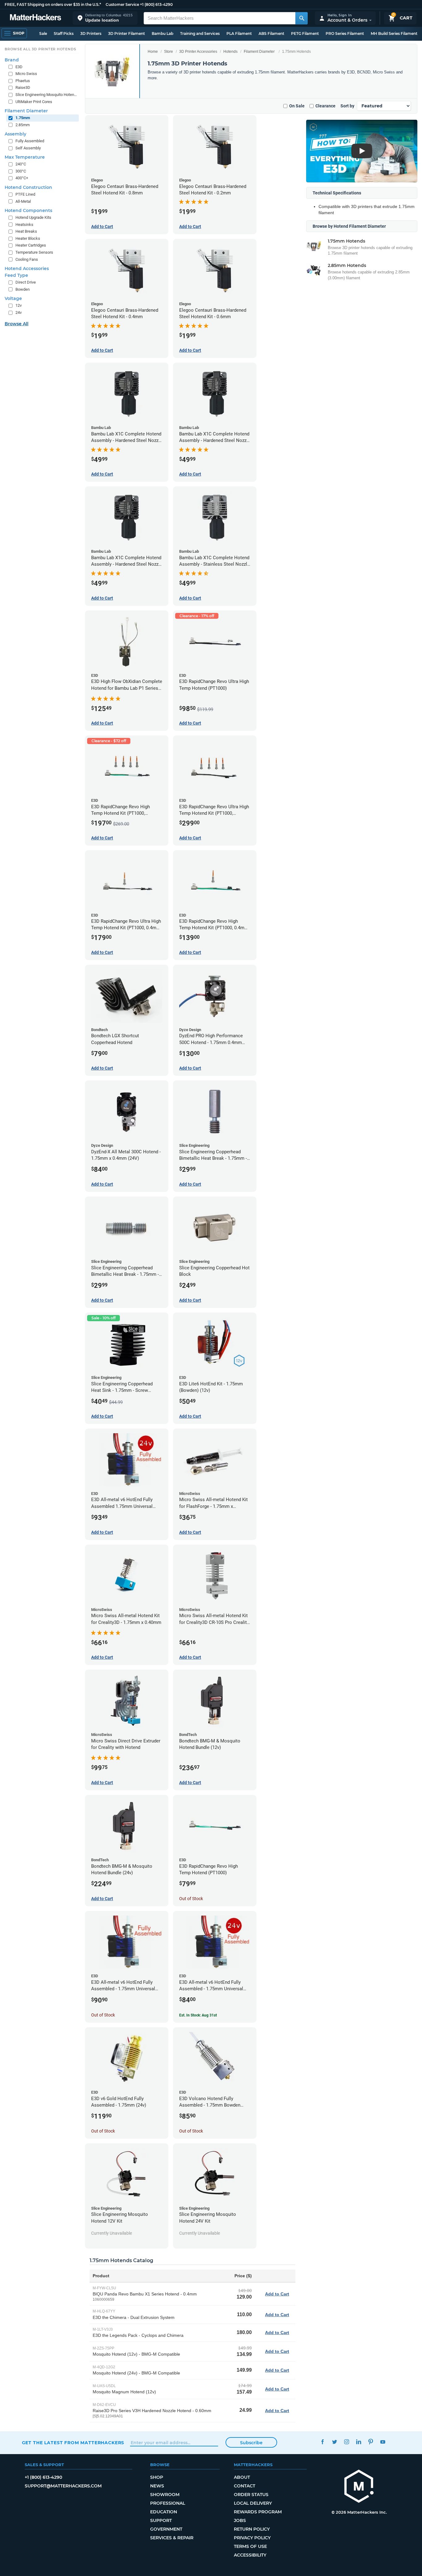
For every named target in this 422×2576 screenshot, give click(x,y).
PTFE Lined (25, 194)
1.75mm (23, 118)
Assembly (15, 134)
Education (164, 2512)
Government (166, 2529)
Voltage (13, 298)
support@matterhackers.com (63, 2486)
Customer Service (122, 4)
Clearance (325, 106)
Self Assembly (28, 148)
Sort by (347, 106)
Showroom (165, 2495)
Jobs (240, 2520)
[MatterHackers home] (36, 18)
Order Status (251, 2495)
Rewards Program (258, 2512)
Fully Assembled (30, 141)
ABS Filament (271, 33)
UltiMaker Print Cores (34, 102)
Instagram (347, 2442)
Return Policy (252, 2529)
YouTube (383, 2442)
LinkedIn (359, 2442)
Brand (12, 60)
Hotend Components (28, 210)
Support (161, 2520)
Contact (245, 2486)
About (242, 2477)
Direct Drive (26, 282)
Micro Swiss (26, 74)
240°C (21, 164)
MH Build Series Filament (394, 33)
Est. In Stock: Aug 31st (198, 2015)
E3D (19, 67)
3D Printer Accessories (198, 52)
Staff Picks (64, 33)
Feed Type (16, 275)
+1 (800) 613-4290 (156, 4)
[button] (105, 18)
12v (19, 305)
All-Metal (23, 201)
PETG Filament (305, 33)
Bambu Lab (162, 33)
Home (153, 52)
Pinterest (371, 2442)
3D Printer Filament (127, 33)
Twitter (335, 2442)
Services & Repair (172, 2538)
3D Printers (91, 33)
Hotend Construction (28, 187)
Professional (168, 2503)
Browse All (17, 324)
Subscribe (251, 2443)
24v (19, 312)
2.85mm (23, 125)
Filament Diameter (259, 52)
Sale (43, 33)
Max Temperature (25, 157)
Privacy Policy (252, 2538)
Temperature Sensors (34, 252)
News (157, 2486)
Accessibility (250, 2555)
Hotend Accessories (27, 268)
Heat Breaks (26, 231)
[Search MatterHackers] (302, 18)
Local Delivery (253, 2503)
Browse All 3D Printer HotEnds (40, 49)
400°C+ (22, 178)
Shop (157, 2477)
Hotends (230, 52)
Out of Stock (191, 1899)
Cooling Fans (27, 259)
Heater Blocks (28, 238)
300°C (21, 171)
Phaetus (23, 81)
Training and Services (200, 33)
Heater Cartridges (31, 245)
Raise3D (23, 87)
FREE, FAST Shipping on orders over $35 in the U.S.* (53, 4)
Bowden (23, 289)
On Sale (297, 106)
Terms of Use (250, 2546)
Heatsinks (24, 225)
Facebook (323, 2442)
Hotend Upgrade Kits (33, 217)
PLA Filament (239, 33)
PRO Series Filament (345, 33)
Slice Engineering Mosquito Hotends (46, 95)
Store (169, 52)
